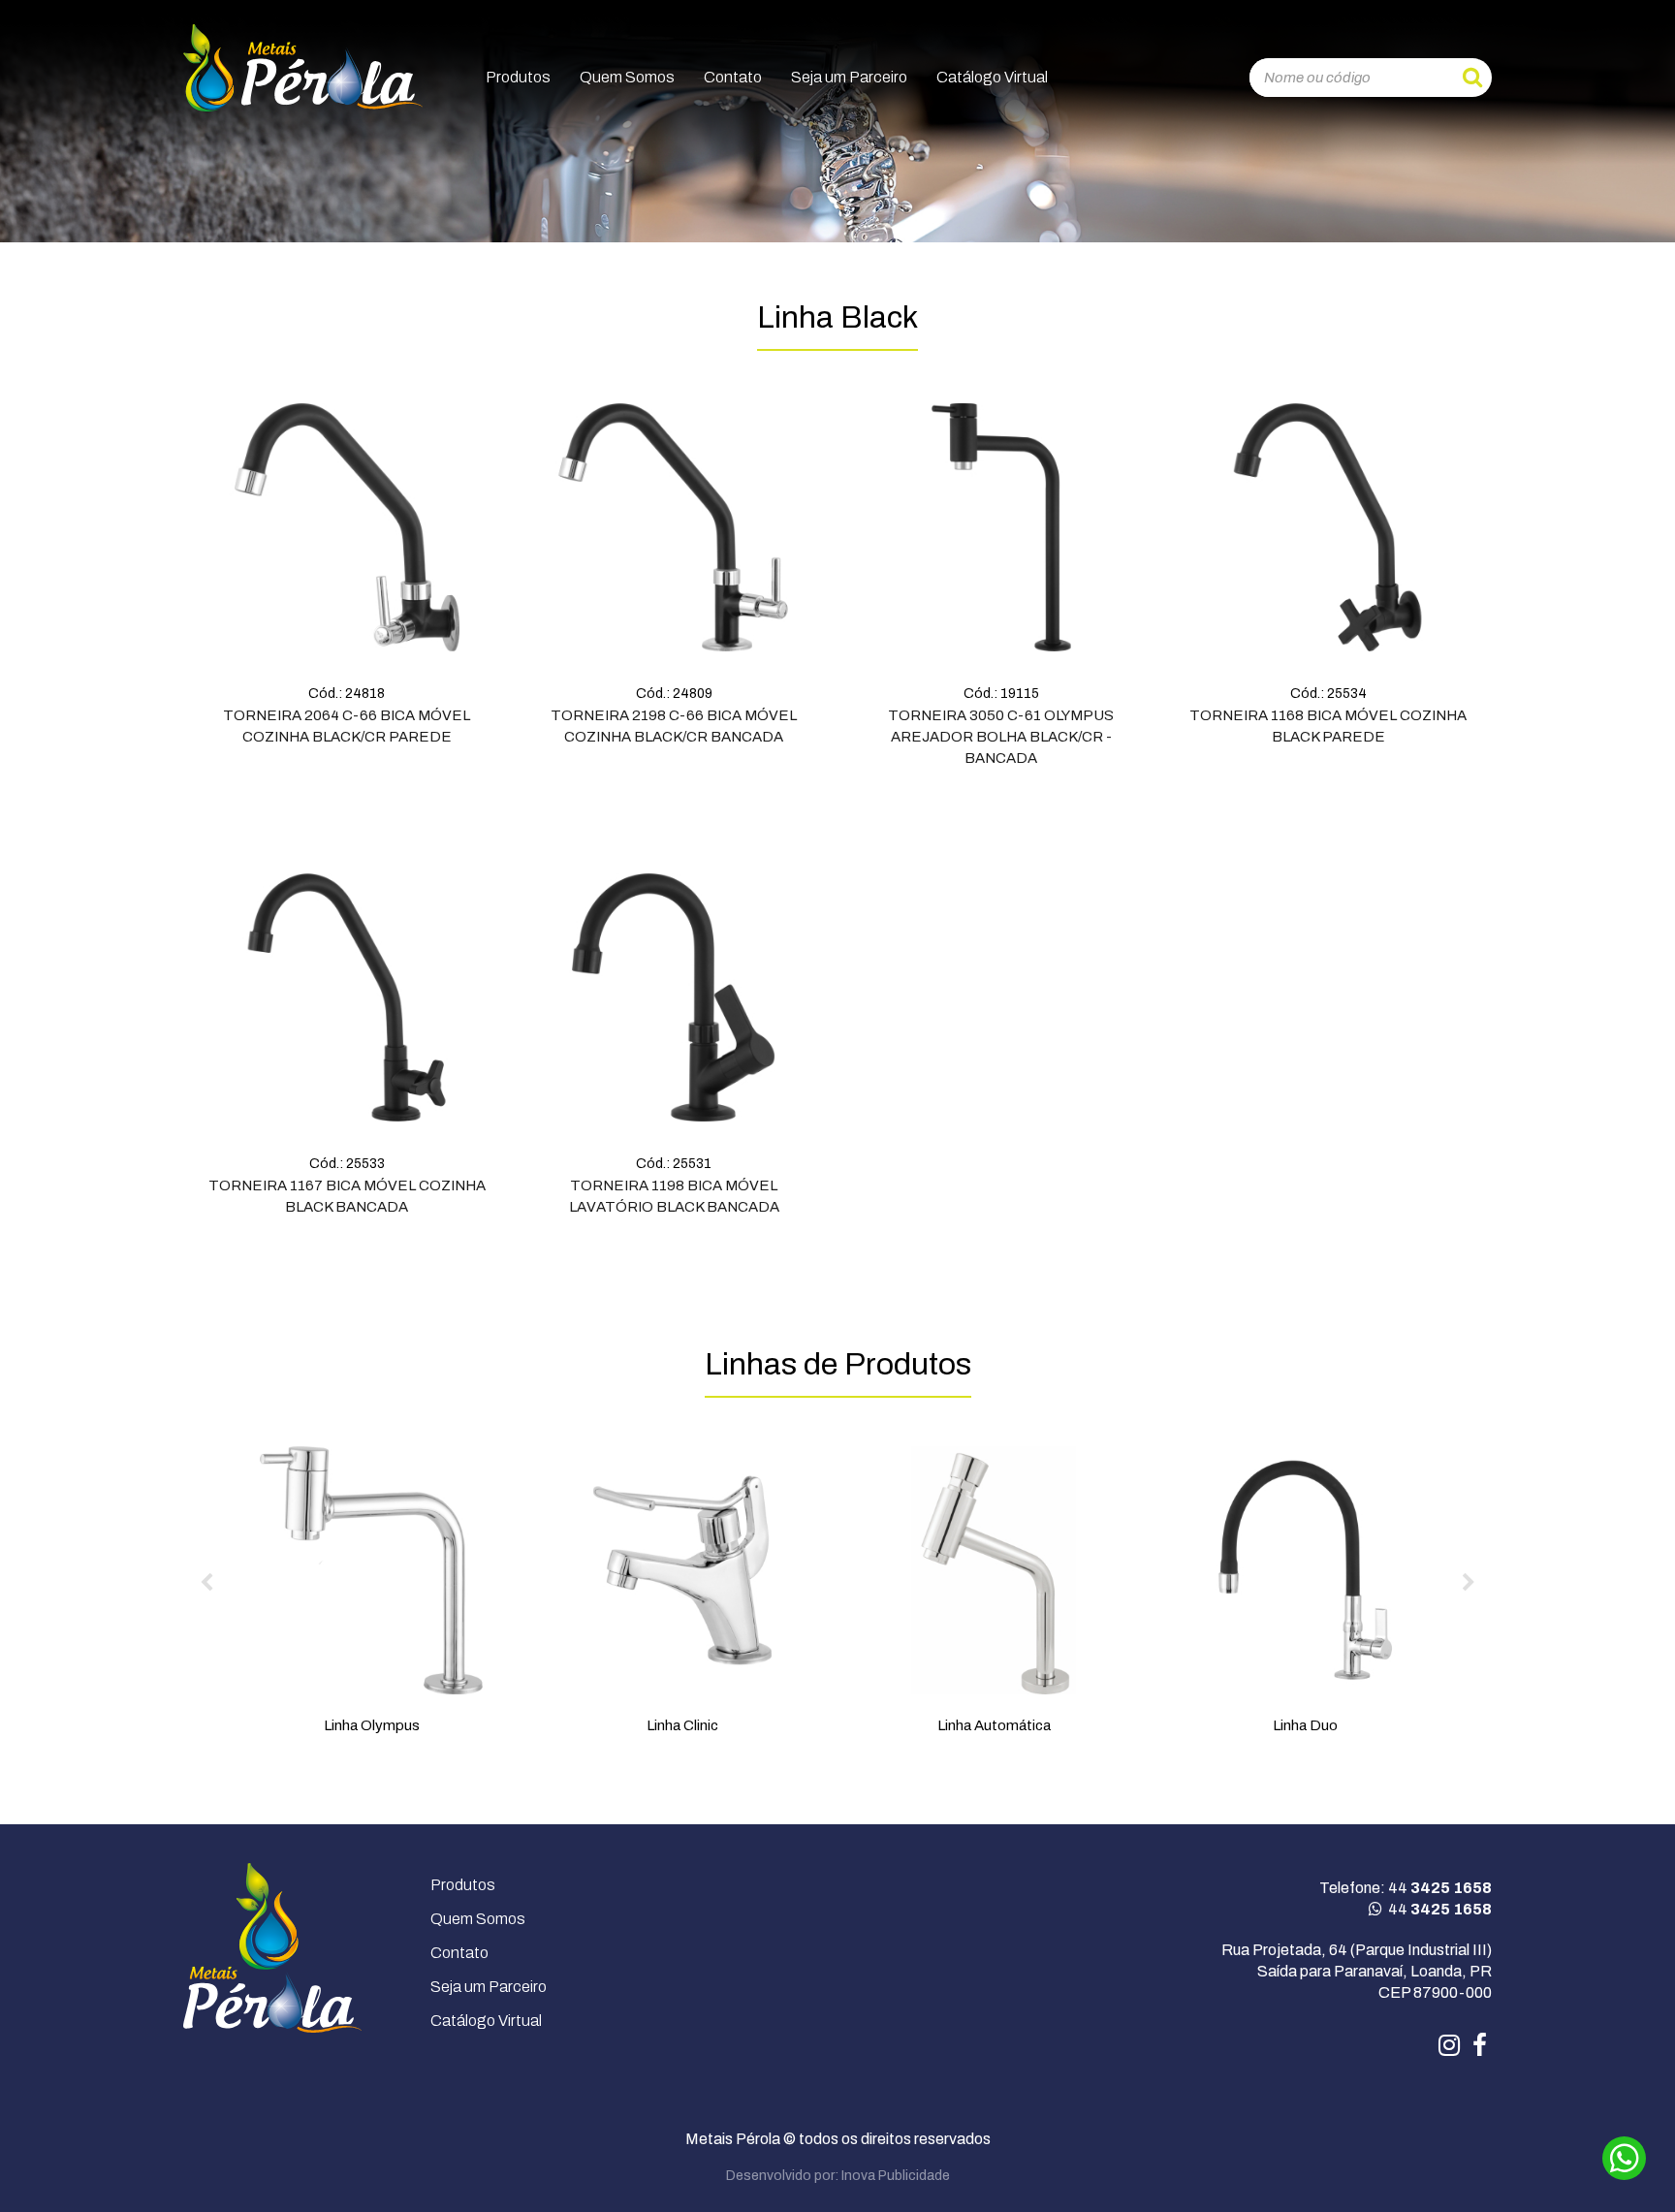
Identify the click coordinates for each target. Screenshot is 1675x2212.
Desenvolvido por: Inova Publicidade (838, 2176)
